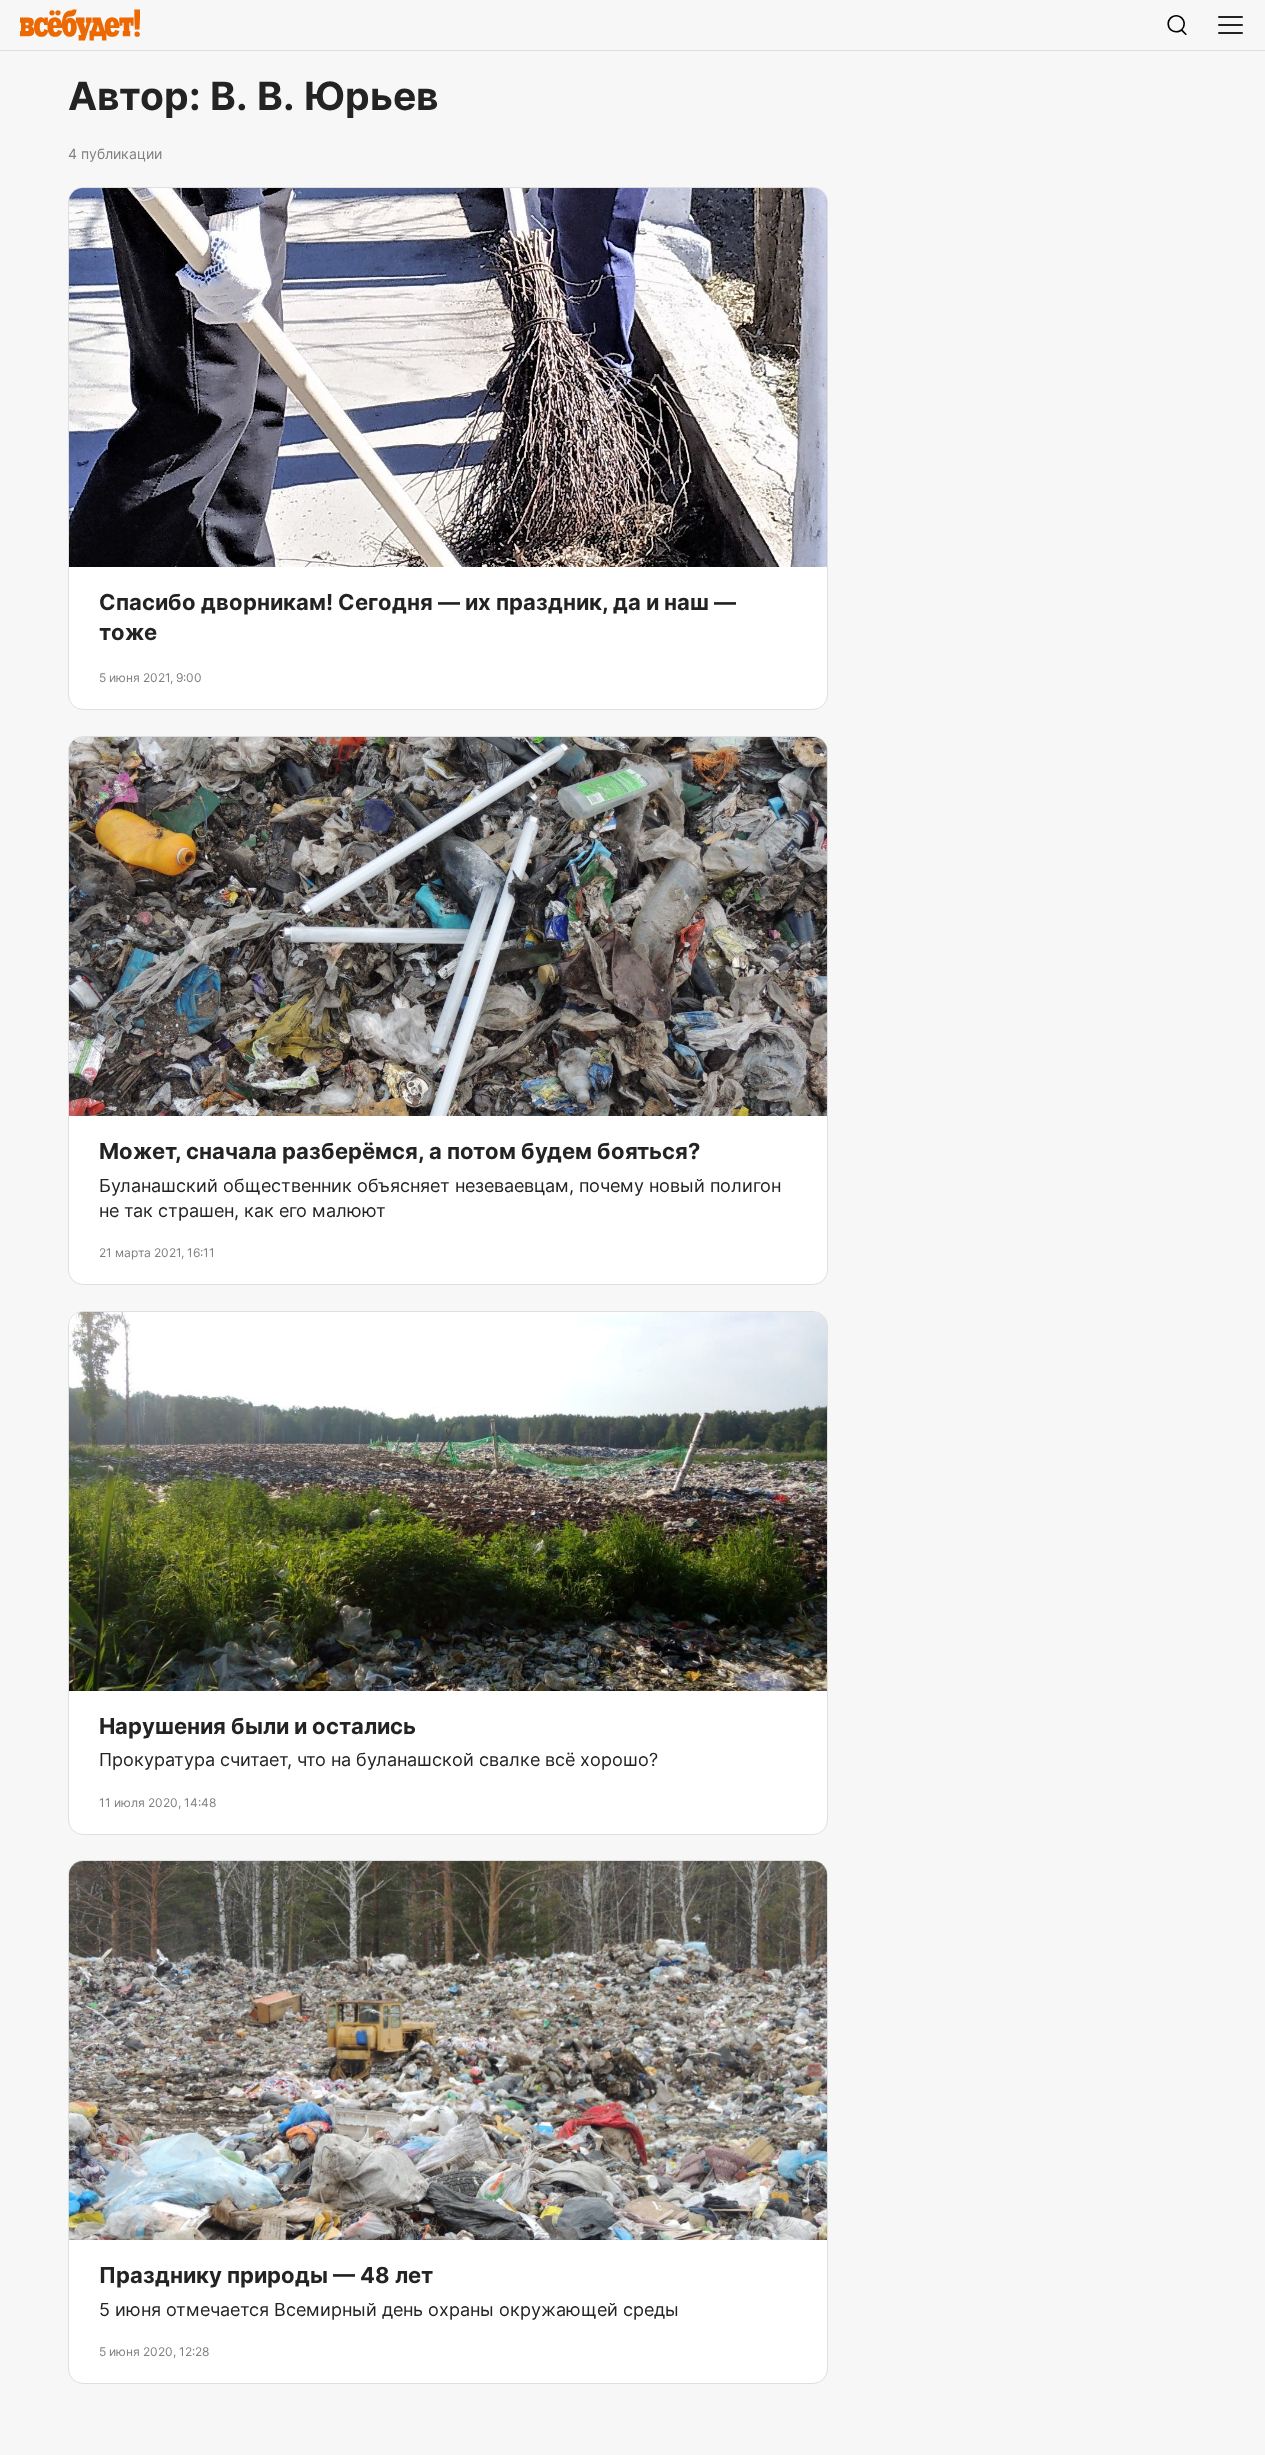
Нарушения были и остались (257, 1726)
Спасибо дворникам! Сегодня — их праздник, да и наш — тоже (417, 617)
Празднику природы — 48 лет (266, 2275)
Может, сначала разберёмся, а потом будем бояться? (399, 1151)
